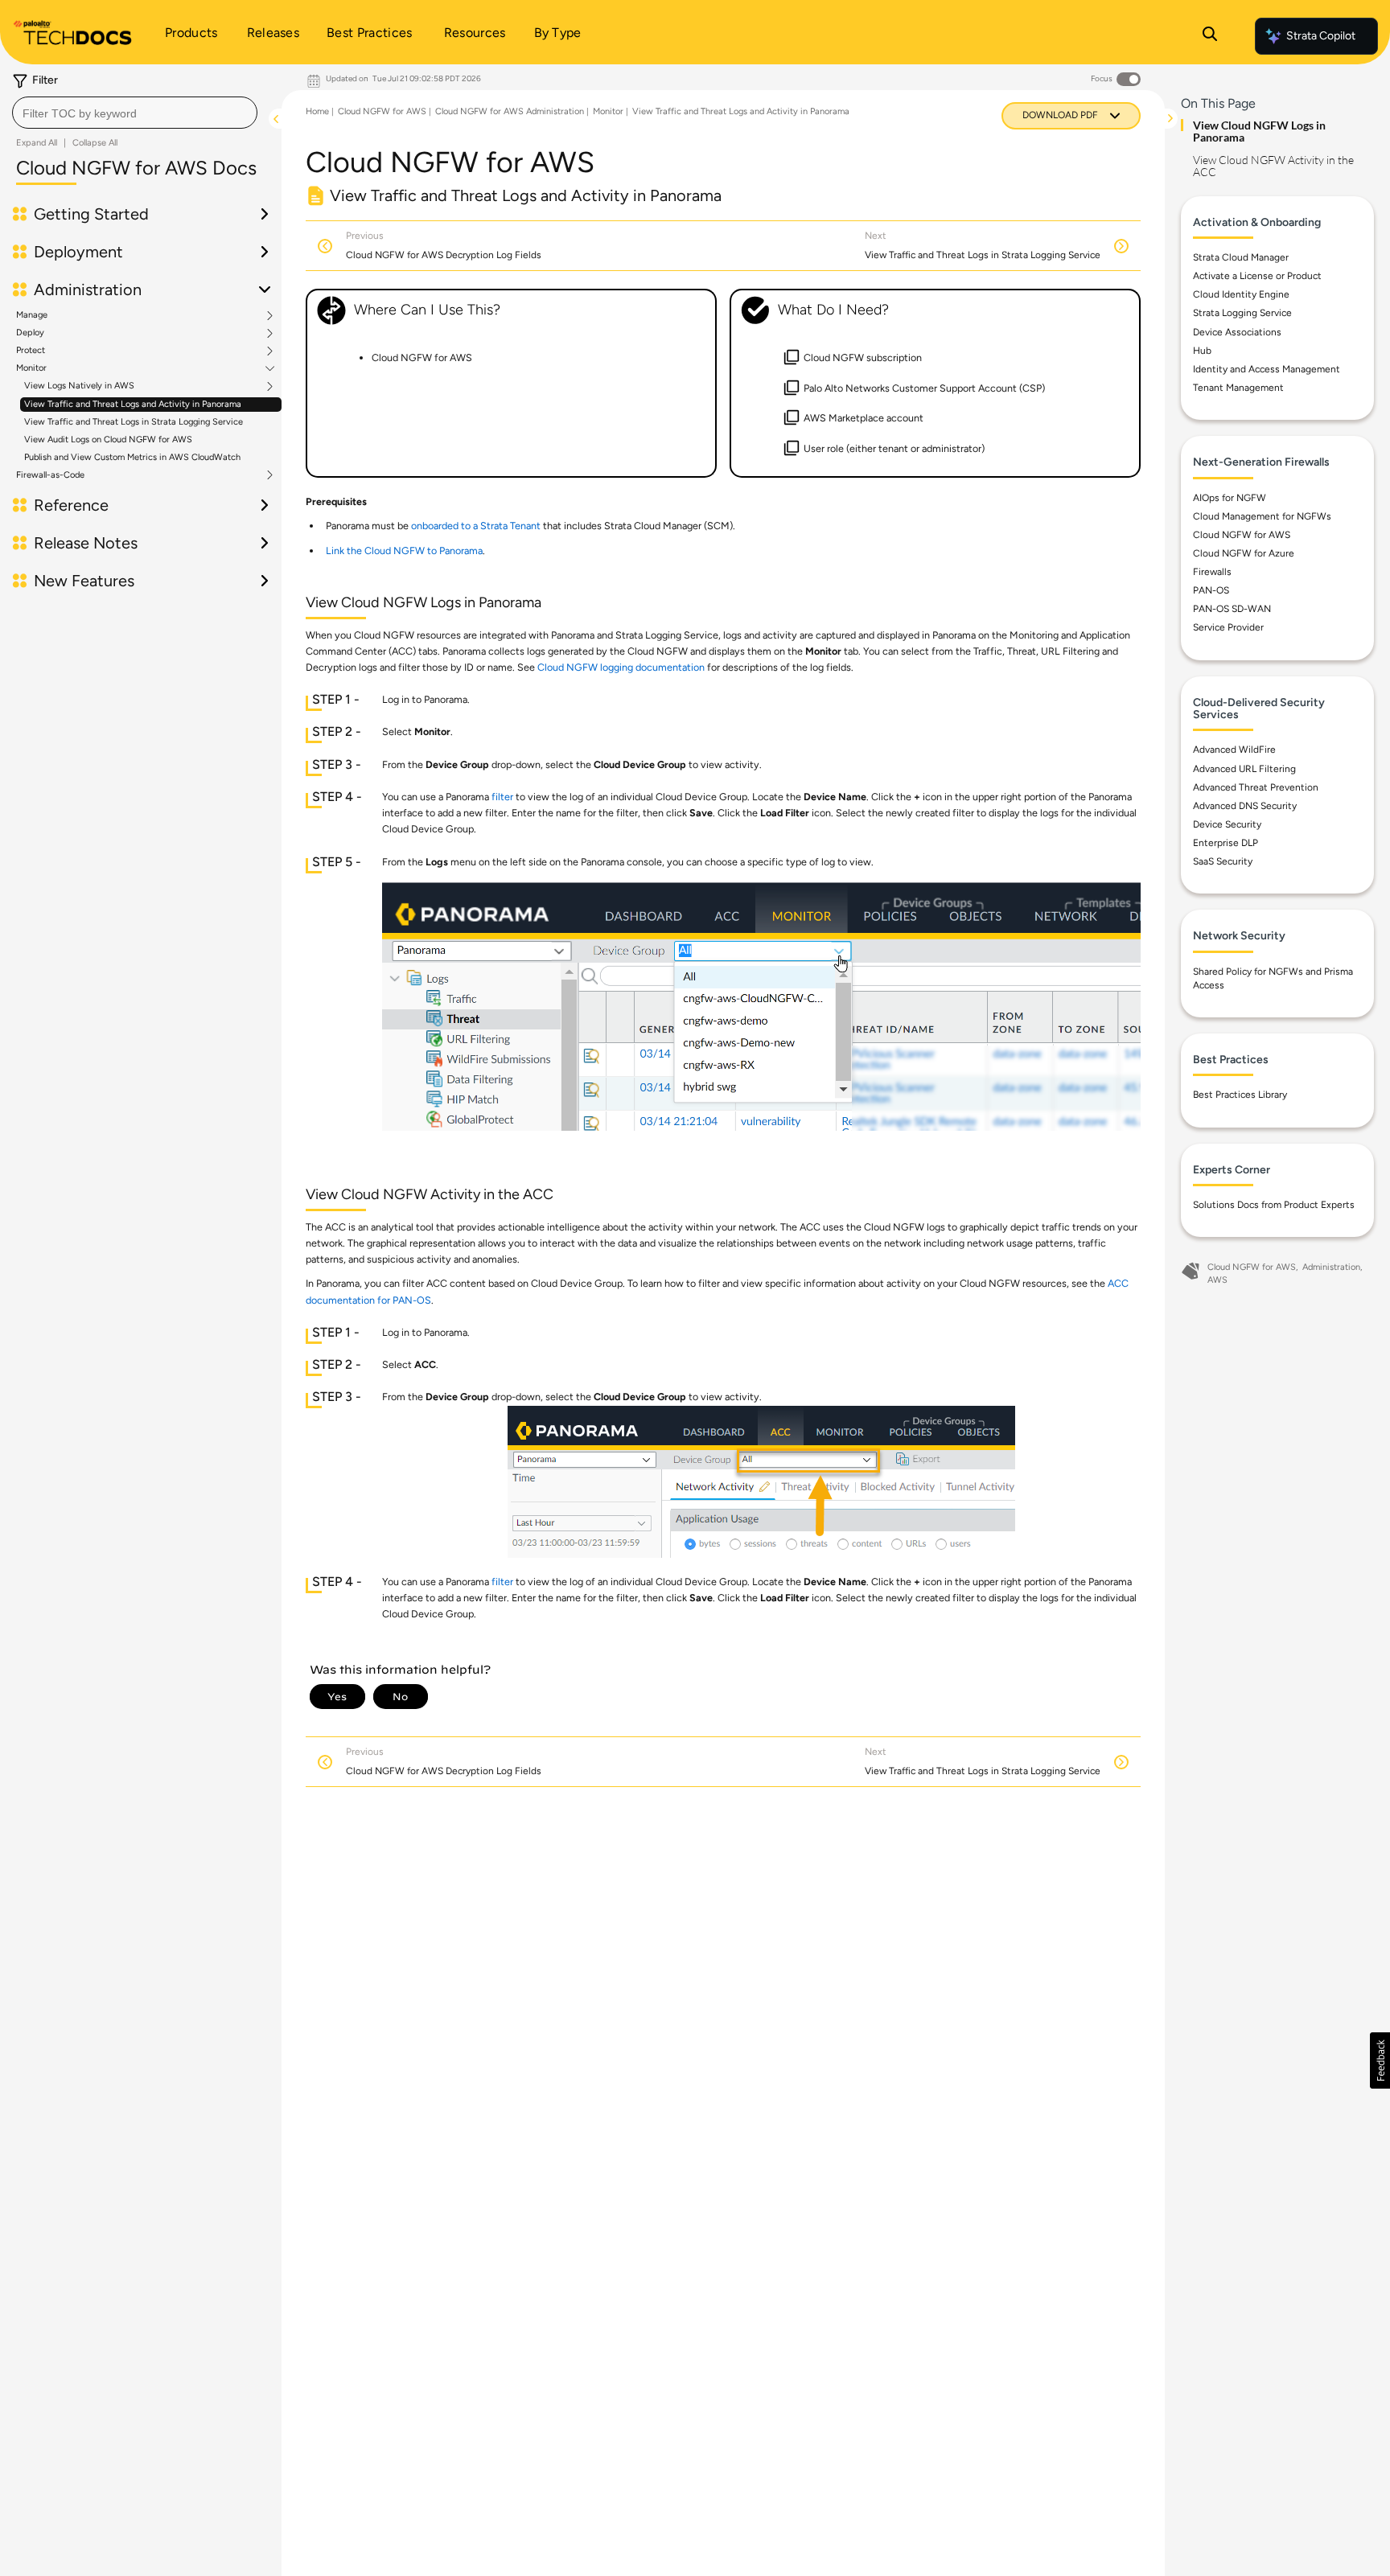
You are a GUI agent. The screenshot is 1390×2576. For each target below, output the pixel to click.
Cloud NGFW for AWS (382, 111)
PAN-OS (1211, 590)
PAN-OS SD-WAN (1232, 609)
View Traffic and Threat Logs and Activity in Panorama (133, 404)
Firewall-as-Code (50, 475)
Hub (1202, 351)
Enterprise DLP (1226, 843)
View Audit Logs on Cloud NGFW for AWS (108, 440)
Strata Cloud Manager (1241, 257)
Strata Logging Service (1242, 313)
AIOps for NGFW (1230, 498)
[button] (1380, 2060)
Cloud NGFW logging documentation (621, 667)
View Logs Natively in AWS (79, 386)
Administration (1331, 1267)
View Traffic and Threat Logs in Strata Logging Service (134, 422)
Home (317, 111)
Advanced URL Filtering (1244, 769)
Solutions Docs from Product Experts (1274, 1205)
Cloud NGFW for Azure (1244, 553)
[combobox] (135, 113)
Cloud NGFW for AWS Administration (510, 111)
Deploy (30, 333)
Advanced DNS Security (1245, 806)
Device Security (1227, 824)
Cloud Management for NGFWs (1262, 516)
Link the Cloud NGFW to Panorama (404, 551)
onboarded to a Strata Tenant (476, 526)
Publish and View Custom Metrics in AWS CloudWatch (132, 457)
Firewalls (1212, 572)
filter (502, 797)
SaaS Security (1223, 861)
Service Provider (1228, 627)
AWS (1217, 1280)
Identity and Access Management (1267, 369)
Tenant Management (1238, 388)
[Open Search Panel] (1210, 36)
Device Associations (1237, 332)
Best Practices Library (1240, 1095)
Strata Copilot (1321, 36)
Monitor (31, 368)
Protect (31, 351)
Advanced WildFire (1234, 750)
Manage (32, 315)
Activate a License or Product (1257, 276)
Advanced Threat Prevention (1256, 787)
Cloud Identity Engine (1241, 294)
